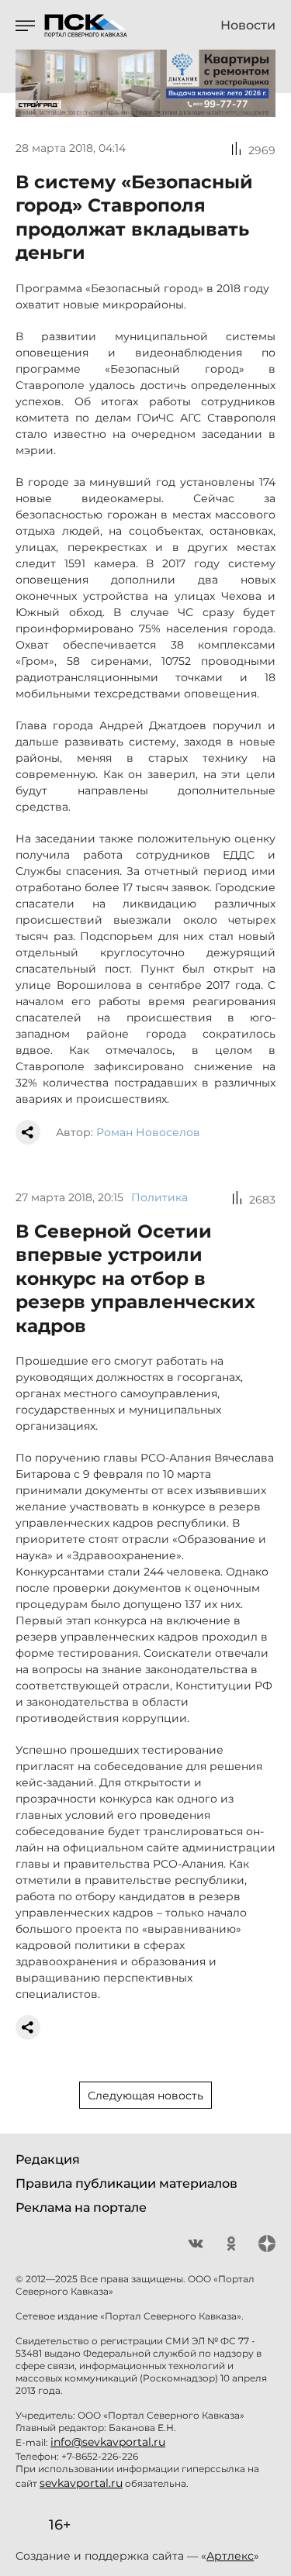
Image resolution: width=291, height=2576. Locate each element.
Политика (159, 1197)
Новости (248, 26)
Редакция (48, 2159)
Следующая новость (145, 2096)
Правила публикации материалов (126, 2183)
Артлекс (230, 2556)
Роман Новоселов (148, 1132)
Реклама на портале (81, 2208)
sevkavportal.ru (81, 2483)
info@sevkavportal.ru (108, 2442)
